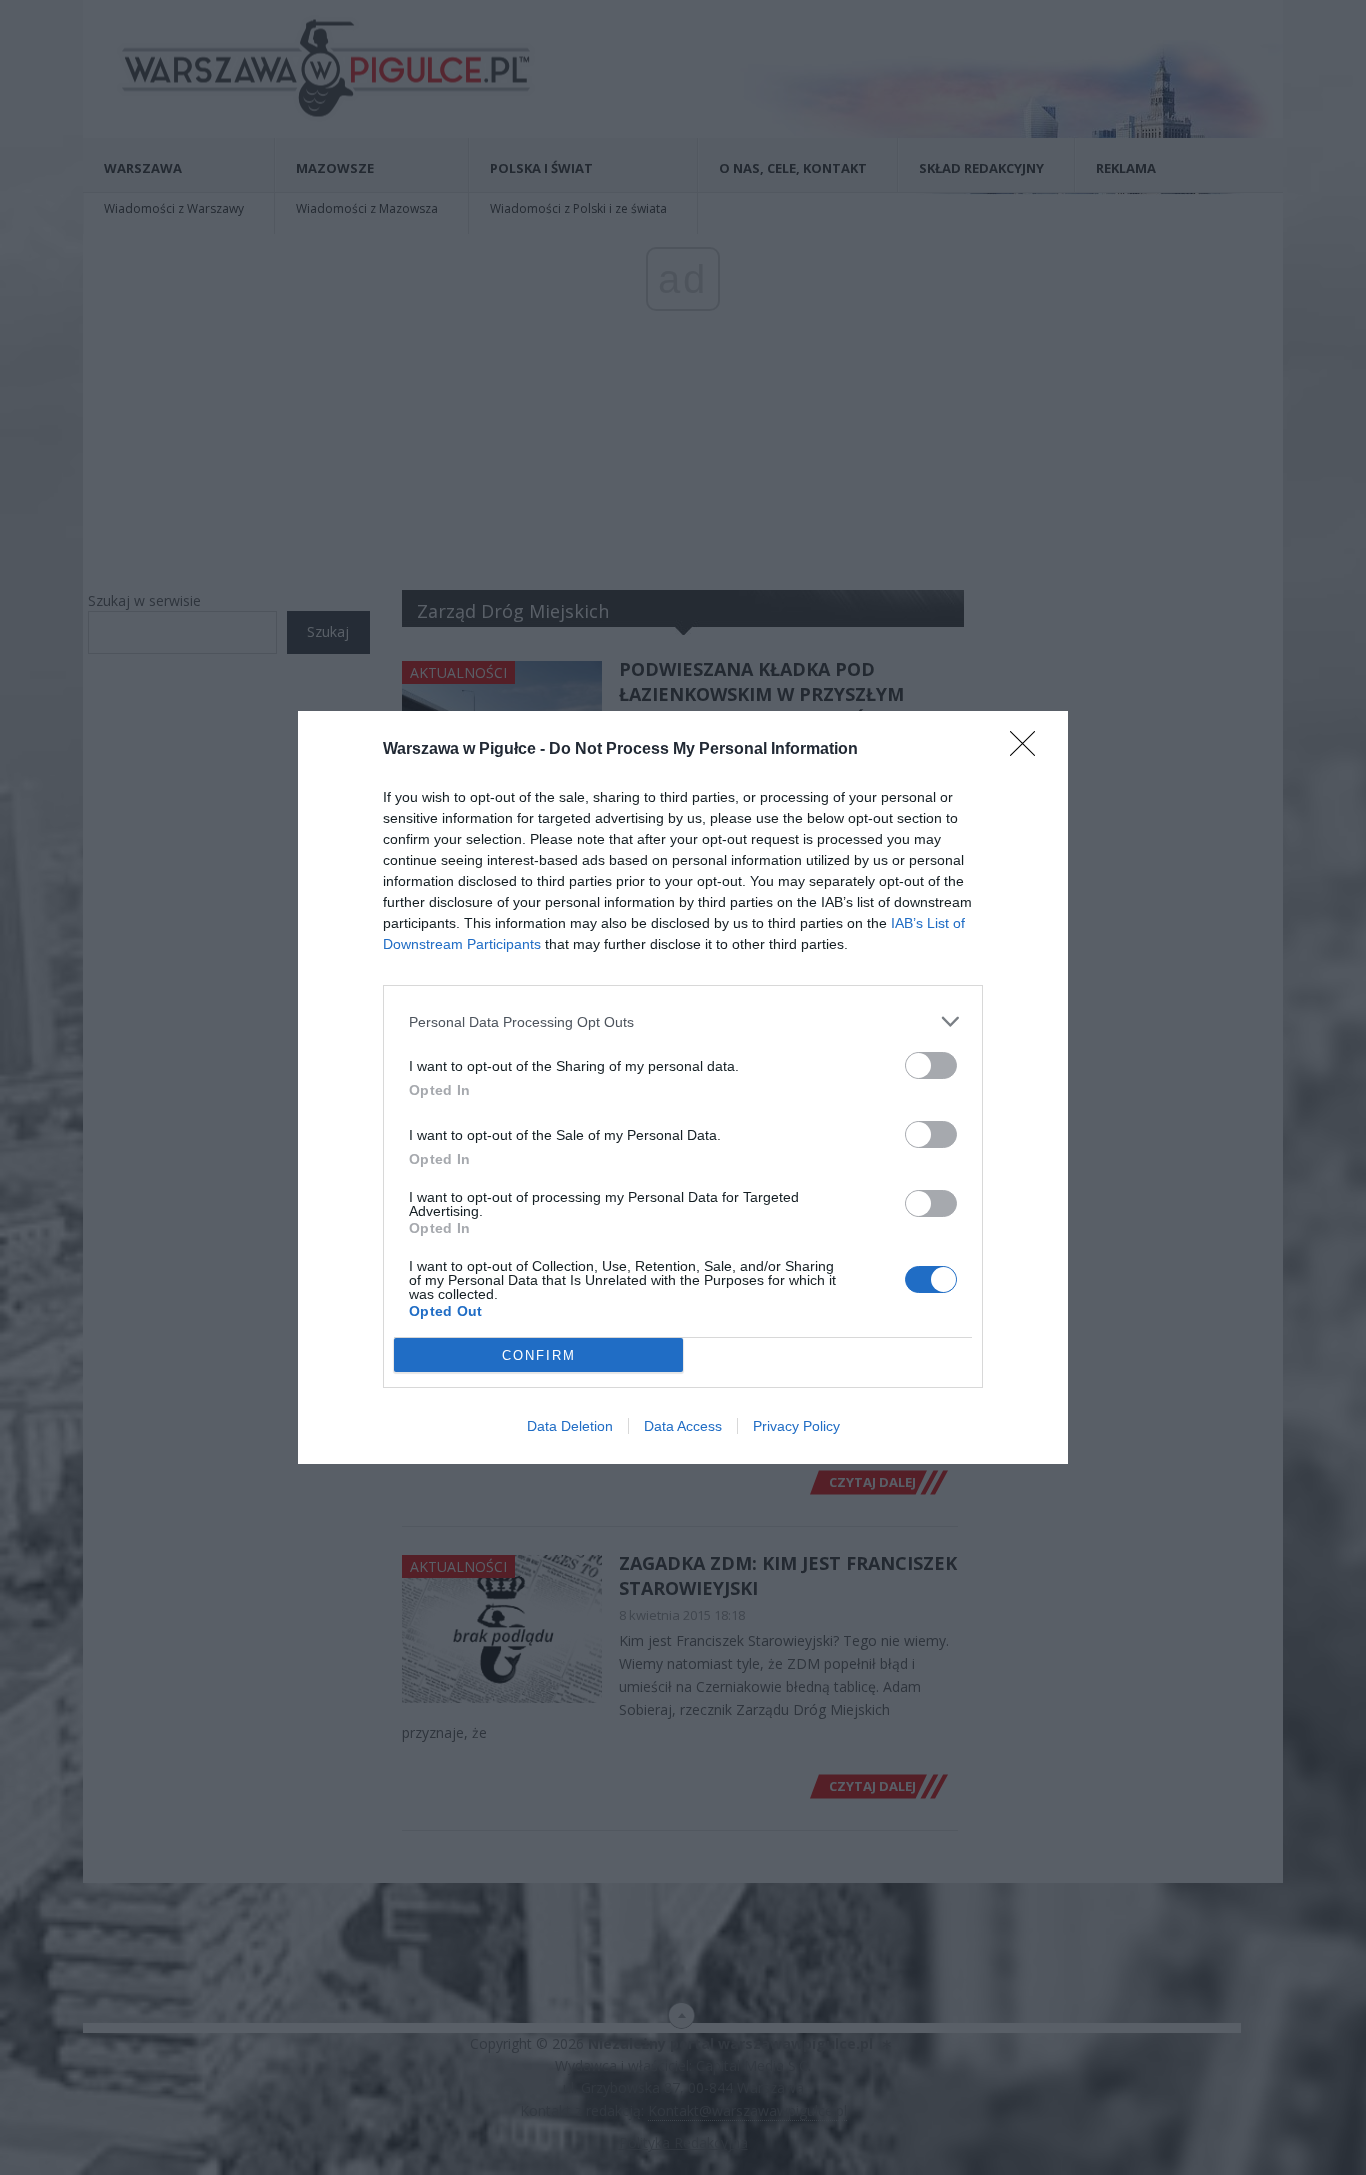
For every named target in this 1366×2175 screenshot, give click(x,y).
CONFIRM (539, 1355)
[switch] (931, 1065)
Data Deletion (570, 1426)
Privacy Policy (796, 1426)
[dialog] (683, 1087)
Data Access (683, 1426)
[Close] (1029, 750)
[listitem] (683, 1021)
